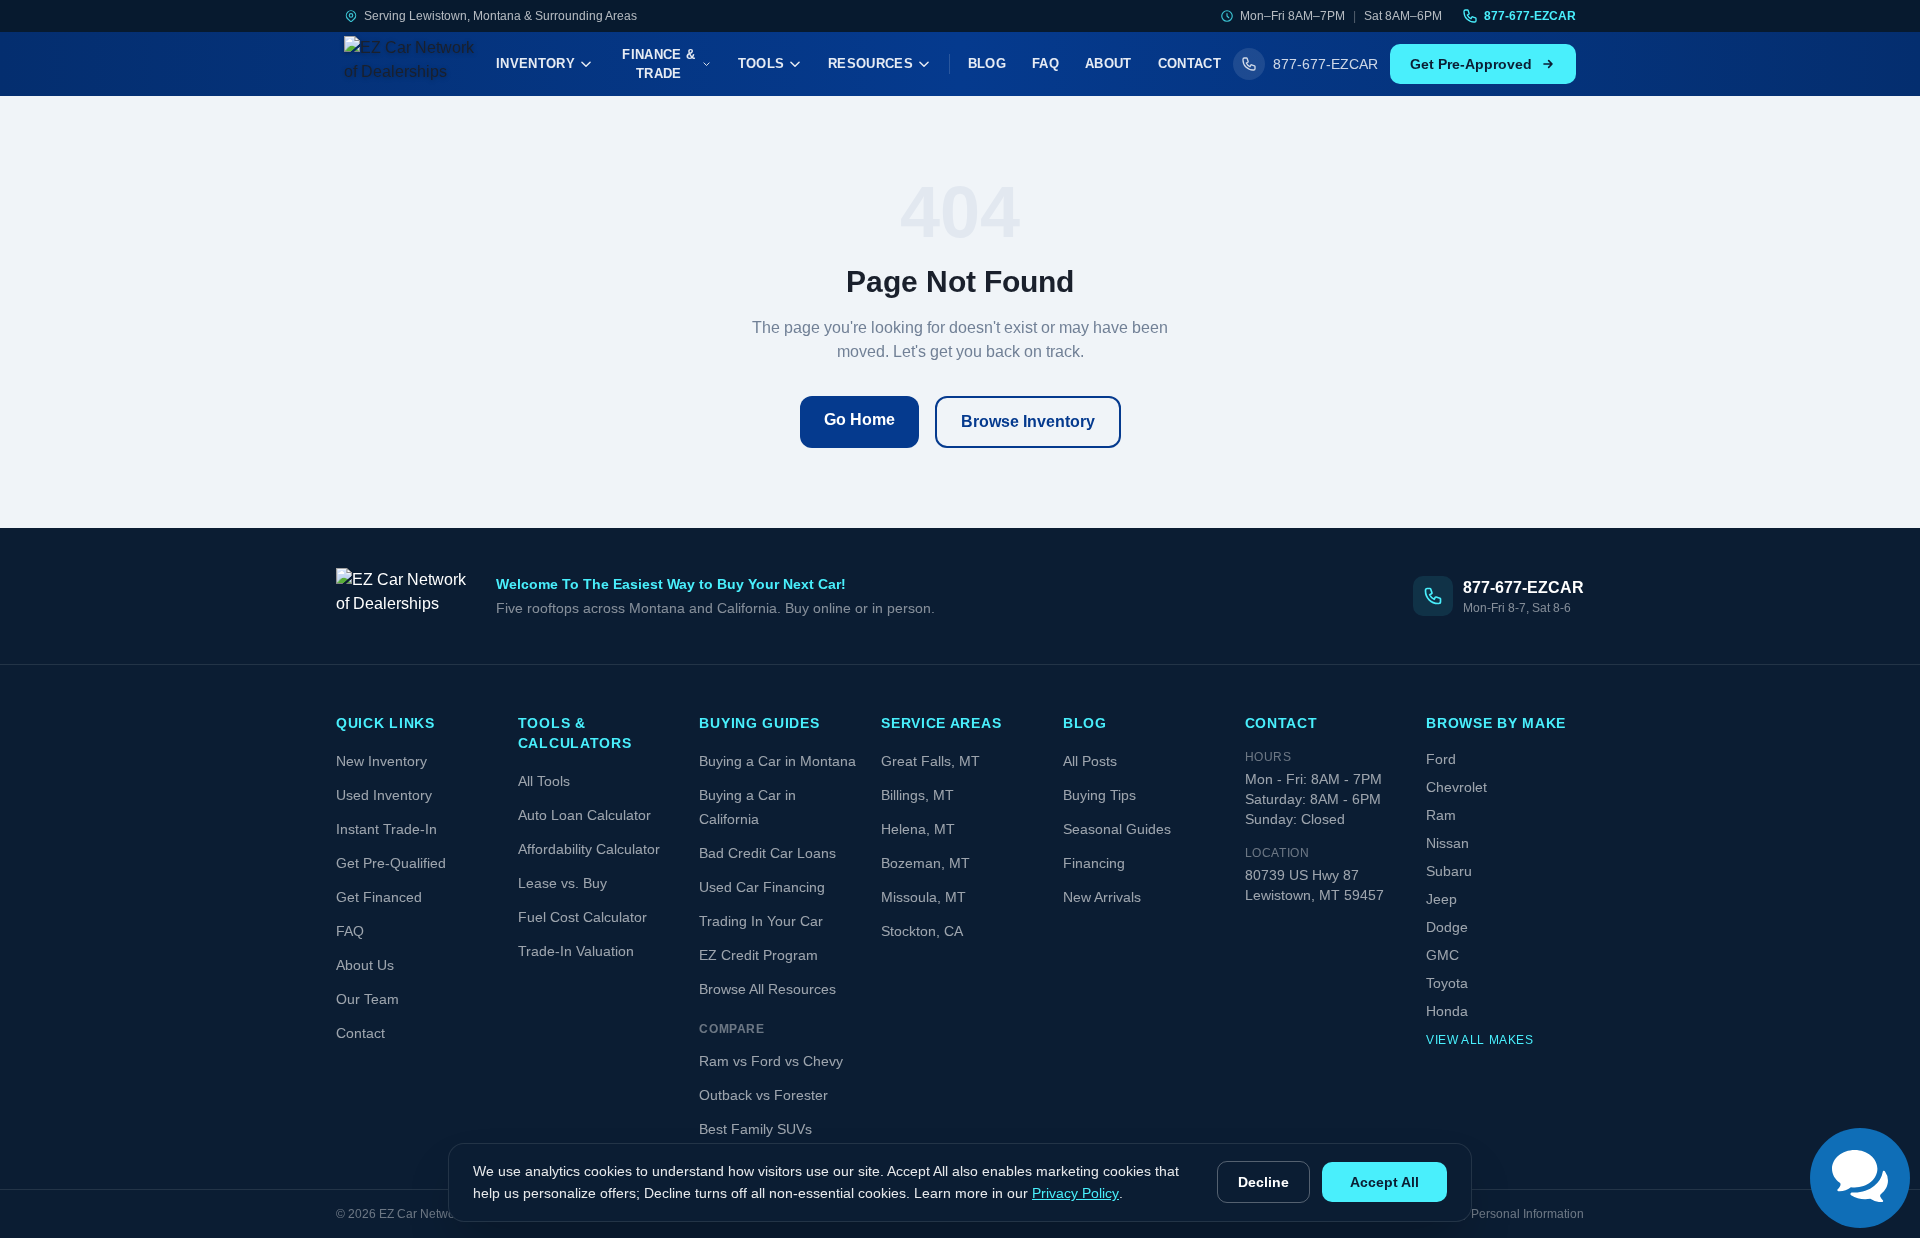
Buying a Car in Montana (777, 761)
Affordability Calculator (589, 849)
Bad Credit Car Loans (767, 853)
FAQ (1045, 63)
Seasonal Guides (1117, 829)
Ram (1441, 815)
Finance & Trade (658, 64)
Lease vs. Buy (562, 883)
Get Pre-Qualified (391, 863)
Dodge (1447, 927)
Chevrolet (1456, 787)
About (1108, 63)
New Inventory (381, 761)
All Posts (1090, 761)
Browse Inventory (1028, 421)
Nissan (1447, 843)
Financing (1094, 863)
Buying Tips (1099, 795)
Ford (1441, 759)
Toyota (1447, 983)
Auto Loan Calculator (584, 815)
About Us (365, 965)
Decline (1263, 1182)
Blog (987, 63)
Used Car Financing (762, 887)
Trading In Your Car (761, 921)
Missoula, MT (923, 897)
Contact (1189, 63)
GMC (1442, 955)
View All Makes (1479, 1040)
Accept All (1384, 1182)
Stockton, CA (922, 931)
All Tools (544, 781)
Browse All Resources (767, 989)
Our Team (367, 999)
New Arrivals (1102, 897)
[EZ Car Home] (414, 64)
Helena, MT (918, 829)
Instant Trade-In (386, 829)
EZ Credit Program (758, 955)
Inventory (535, 63)
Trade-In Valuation (576, 951)
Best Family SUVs (755, 1129)
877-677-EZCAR (1530, 16)
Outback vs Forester (763, 1095)
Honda (1447, 1011)
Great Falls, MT (930, 761)
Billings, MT (917, 795)
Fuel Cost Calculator (582, 917)
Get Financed (379, 897)
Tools (761, 63)
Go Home (859, 419)
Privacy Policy (1075, 1193)
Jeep (1441, 899)
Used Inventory (384, 795)
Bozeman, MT (925, 863)
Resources (870, 63)
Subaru (1449, 871)
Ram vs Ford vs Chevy (771, 1061)
